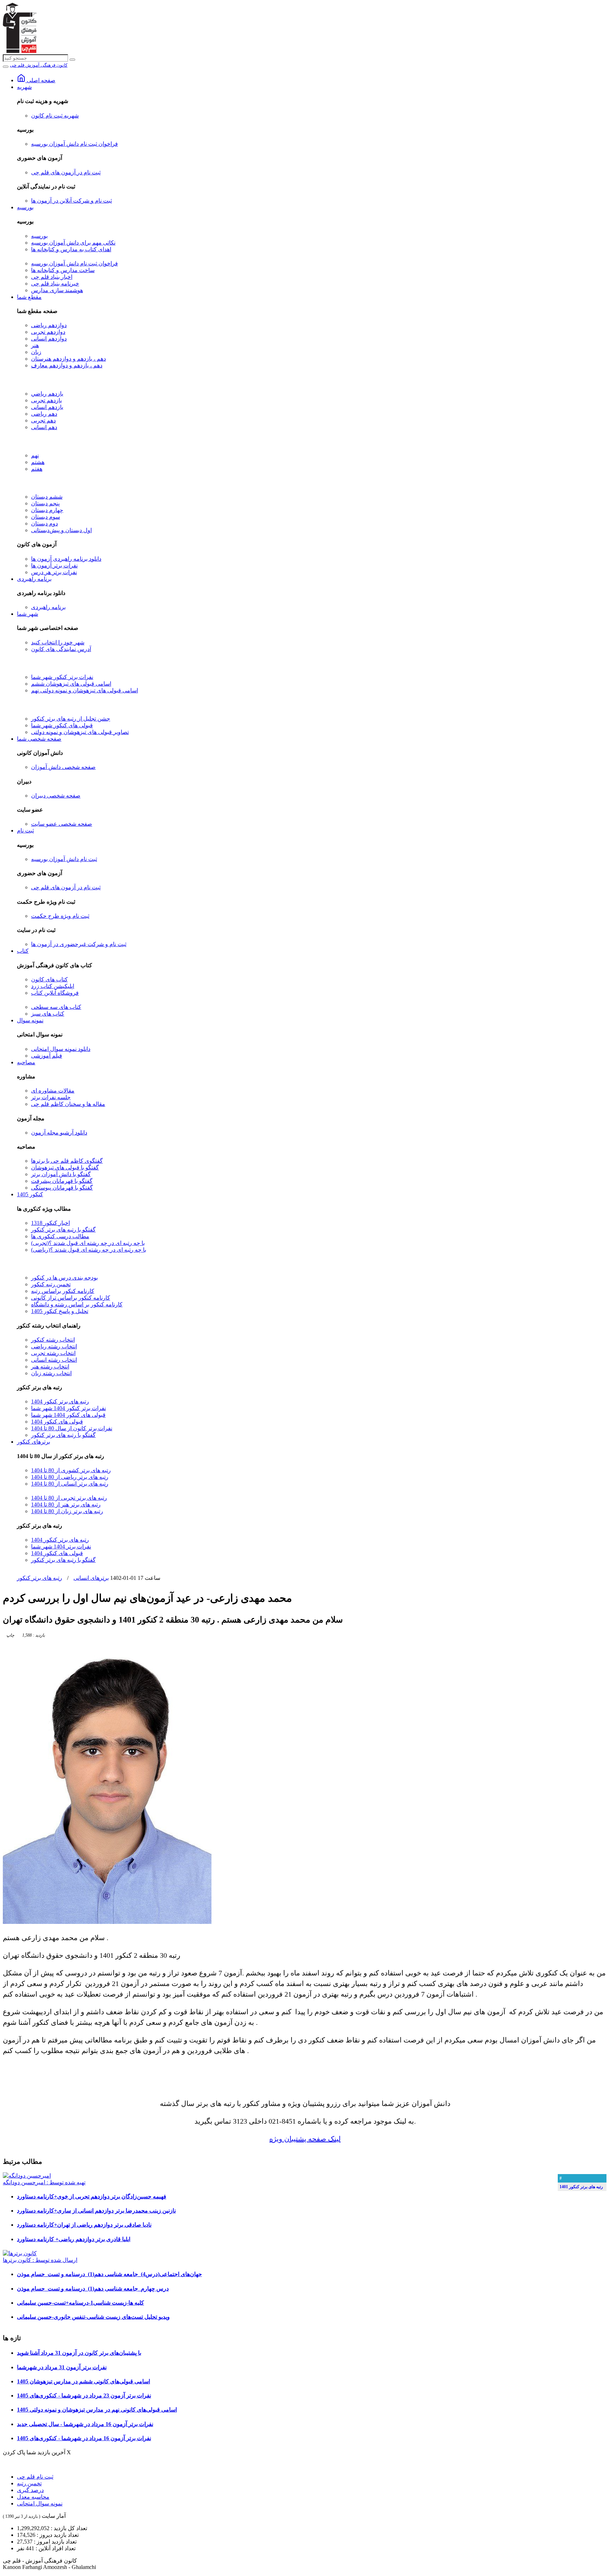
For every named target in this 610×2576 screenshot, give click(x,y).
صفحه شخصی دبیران (56, 796)
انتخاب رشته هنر (50, 1367)
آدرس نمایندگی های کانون (61, 649)
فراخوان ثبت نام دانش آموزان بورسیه (74, 144)
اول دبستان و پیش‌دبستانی (61, 530)
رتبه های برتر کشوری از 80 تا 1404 (71, 1470)
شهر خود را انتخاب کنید (58, 642)
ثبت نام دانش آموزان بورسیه (64, 859)
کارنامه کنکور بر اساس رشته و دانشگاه (77, 1304)
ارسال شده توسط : (40, 2260)
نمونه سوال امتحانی (40, 2503)
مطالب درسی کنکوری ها (60, 1236)
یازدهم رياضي (47, 394)
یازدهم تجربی (46, 400)
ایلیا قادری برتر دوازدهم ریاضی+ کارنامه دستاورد (74, 2239)
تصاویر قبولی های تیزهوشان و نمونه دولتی (80, 732)
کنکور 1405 (30, 1194)
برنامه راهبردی (34, 579)
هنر (35, 345)
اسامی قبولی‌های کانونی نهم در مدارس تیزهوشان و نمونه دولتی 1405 (97, 2410)
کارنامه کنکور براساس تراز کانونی (71, 1298)
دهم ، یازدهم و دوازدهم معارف (67, 365)
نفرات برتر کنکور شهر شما (62, 677)
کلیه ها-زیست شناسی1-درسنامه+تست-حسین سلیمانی (80, 2303)
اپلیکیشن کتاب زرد (53, 986)
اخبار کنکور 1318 (50, 1223)
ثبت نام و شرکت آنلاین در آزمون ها (71, 201)
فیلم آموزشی (47, 1056)
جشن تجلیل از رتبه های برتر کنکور (71, 719)
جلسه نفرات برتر (51, 1097)
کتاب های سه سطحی (56, 1007)
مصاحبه (26, 1062)
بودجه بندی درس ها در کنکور (64, 1278)
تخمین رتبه (29, 2483)
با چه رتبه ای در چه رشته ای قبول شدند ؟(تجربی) (88, 1243)
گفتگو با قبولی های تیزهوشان (65, 1167)
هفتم (37, 469)
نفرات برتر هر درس (54, 572)
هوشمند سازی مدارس (57, 290)
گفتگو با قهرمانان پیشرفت (62, 1181)
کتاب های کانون (49, 979)
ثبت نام (25, 830)
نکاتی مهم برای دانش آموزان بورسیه (73, 243)
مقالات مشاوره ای (53, 1091)
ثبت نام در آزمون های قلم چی (66, 172)
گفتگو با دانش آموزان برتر (61, 1174)
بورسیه (25, 207)
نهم (35, 455)
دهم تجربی (43, 420)
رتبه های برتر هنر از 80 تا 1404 (66, 1504)
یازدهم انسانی (47, 407)
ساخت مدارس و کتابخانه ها (63, 270)
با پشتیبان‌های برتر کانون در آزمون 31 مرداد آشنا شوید (79, 2353)
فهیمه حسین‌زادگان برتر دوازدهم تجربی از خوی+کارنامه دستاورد (92, 2196)
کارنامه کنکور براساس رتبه (63, 1291)
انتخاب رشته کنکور (53, 1340)
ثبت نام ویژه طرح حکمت (60, 916)
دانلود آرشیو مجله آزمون (59, 1133)
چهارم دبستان (47, 510)
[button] (33, 1635)
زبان (36, 352)
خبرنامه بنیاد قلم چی (55, 284)
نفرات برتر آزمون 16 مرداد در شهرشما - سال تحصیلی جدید (85, 2424)
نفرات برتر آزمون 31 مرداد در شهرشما (62, 2367)
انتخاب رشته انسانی (54, 1360)
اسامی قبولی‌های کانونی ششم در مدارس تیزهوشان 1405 (83, 2381)
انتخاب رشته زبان (51, 1373)
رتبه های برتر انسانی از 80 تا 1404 (70, 1484)
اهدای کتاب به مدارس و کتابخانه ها (71, 249)
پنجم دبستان (45, 503)
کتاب (23, 951)
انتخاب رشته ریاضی (54, 1346)
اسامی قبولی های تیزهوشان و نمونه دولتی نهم (85, 690)
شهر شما (28, 614)
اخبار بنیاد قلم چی (52, 277)
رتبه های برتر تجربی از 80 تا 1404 (69, 1498)
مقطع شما (29, 297)
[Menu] (6, 67)
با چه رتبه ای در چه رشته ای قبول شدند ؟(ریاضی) (89, 1250)
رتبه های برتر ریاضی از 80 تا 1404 (70, 1477)
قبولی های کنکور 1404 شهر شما (68, 1415)
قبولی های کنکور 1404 (57, 1422)
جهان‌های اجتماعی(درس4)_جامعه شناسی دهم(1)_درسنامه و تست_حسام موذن (109, 2274)
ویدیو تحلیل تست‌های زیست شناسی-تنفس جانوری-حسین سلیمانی (93, 2317)
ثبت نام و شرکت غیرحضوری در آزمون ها (79, 944)
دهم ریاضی (44, 414)
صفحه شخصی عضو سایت (62, 824)
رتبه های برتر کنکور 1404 (60, 1401)
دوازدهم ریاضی (49, 325)
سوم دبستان (46, 517)
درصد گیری (30, 2490)
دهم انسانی (44, 427)
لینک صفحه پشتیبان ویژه (305, 2139)
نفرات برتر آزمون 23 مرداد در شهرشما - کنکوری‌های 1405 (84, 2396)
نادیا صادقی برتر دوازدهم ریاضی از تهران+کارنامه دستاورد (84, 2225)
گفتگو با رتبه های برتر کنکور (63, 1230)
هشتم (38, 462)
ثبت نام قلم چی (35, 2477)
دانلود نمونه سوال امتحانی (61, 1049)
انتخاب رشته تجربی (53, 1353)
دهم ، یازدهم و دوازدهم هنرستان (68, 359)
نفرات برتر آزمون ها (54, 565)
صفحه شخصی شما (39, 739)
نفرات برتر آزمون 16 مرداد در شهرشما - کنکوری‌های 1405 (84, 2438)
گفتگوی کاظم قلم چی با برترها (67, 1161)
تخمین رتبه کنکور (51, 1284)
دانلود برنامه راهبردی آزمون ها (66, 559)
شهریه (24, 87)
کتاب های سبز (48, 1014)
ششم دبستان (47, 497)
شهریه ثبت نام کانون (55, 116)
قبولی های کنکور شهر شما (62, 725)
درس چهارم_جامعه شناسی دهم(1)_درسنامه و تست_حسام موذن (93, 2289)
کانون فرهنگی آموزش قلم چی (39, 65)
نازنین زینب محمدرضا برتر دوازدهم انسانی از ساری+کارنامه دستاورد (96, 2211)
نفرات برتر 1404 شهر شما (61, 1546)
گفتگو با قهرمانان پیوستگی (62, 1188)
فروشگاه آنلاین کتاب (55, 993)
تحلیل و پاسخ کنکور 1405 (60, 1311)
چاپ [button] (10, 1635)
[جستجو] (72, 60)
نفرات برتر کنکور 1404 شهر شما (68, 1408)
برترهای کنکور (34, 1442)
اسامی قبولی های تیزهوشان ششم (71, 684)
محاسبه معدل (33, 2497)
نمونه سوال (30, 1020)
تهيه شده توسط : (44, 2182)
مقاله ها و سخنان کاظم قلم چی (68, 1104)
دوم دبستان (44, 523)
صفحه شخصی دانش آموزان (63, 767)
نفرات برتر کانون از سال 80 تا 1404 (72, 1428)
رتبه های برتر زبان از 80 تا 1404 (67, 1511)
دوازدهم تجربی (48, 332)
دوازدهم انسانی (49, 339)
